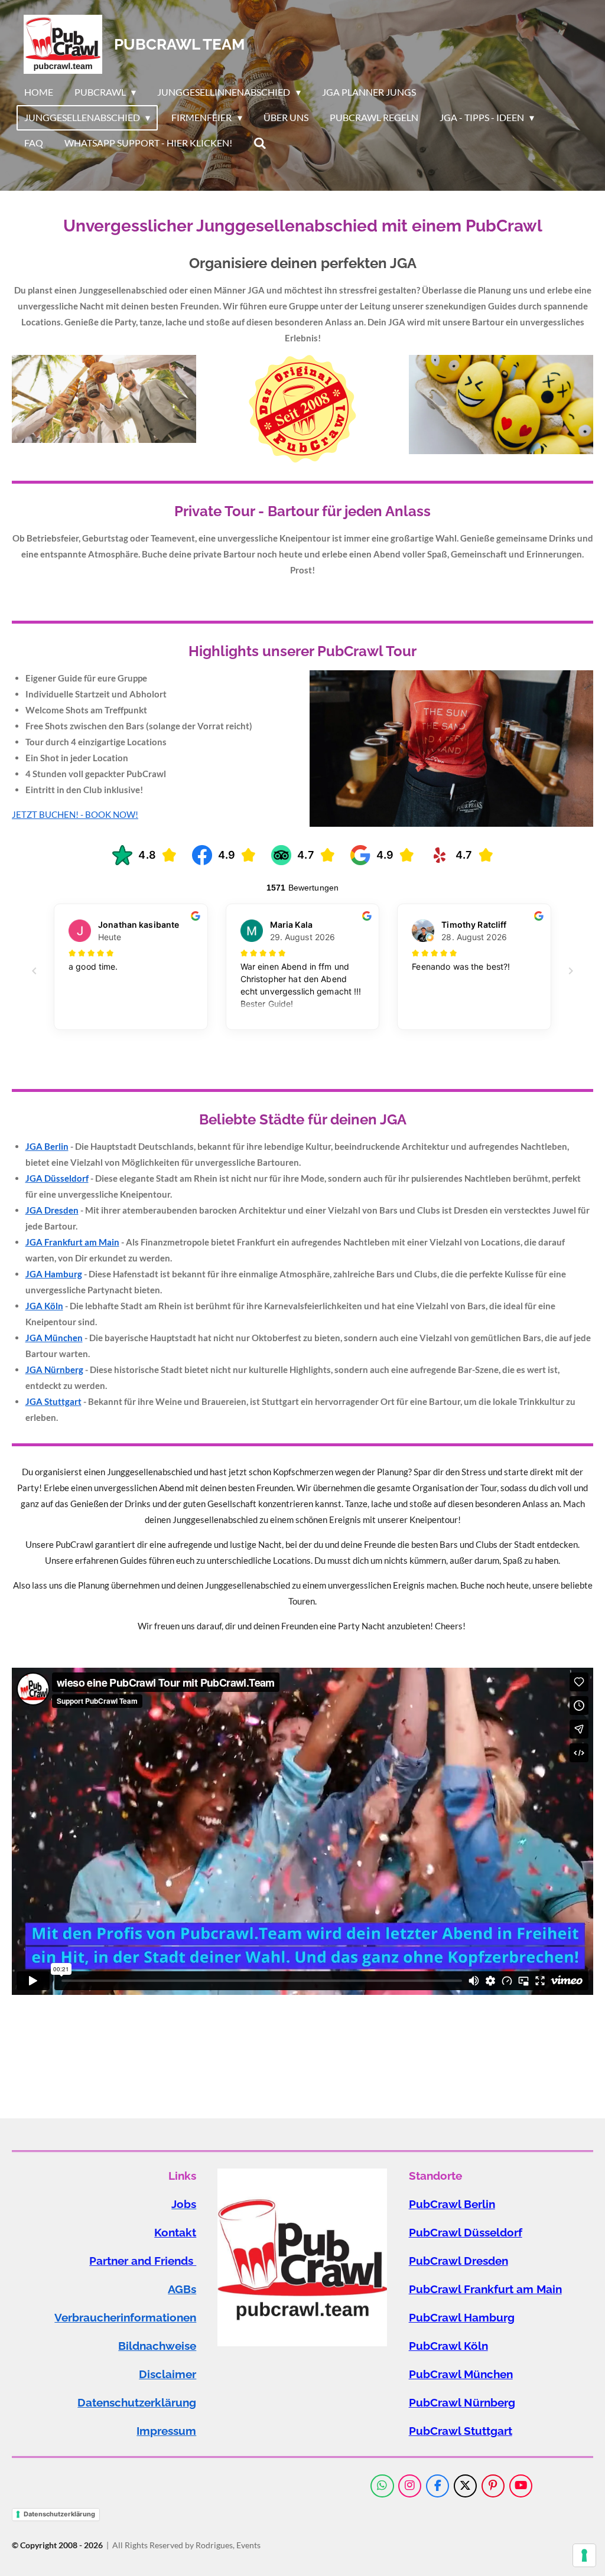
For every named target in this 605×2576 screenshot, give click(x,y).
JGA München (54, 1338)
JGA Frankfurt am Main (72, 1242)
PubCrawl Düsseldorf (466, 2233)
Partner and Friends (143, 2261)
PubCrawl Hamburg (462, 2318)
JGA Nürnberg (54, 1369)
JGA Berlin (47, 1146)
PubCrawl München (461, 2374)
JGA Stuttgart (53, 1401)
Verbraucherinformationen (125, 2318)
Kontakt (175, 2233)
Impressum (166, 2431)
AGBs (182, 2289)
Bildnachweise (157, 2346)
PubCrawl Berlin (452, 2204)
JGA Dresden (52, 1210)
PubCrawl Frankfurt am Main (485, 2289)
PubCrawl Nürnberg (462, 2403)
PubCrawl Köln (448, 2346)
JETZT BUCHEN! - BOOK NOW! (75, 814)
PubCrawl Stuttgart (461, 2431)
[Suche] (260, 143)
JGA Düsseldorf (57, 1178)
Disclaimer (167, 2374)
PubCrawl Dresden (458, 2261)
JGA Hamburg (54, 1274)
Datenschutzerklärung (137, 2403)
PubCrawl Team (179, 44)
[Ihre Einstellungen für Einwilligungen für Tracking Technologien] (584, 2555)
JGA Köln (44, 1306)
